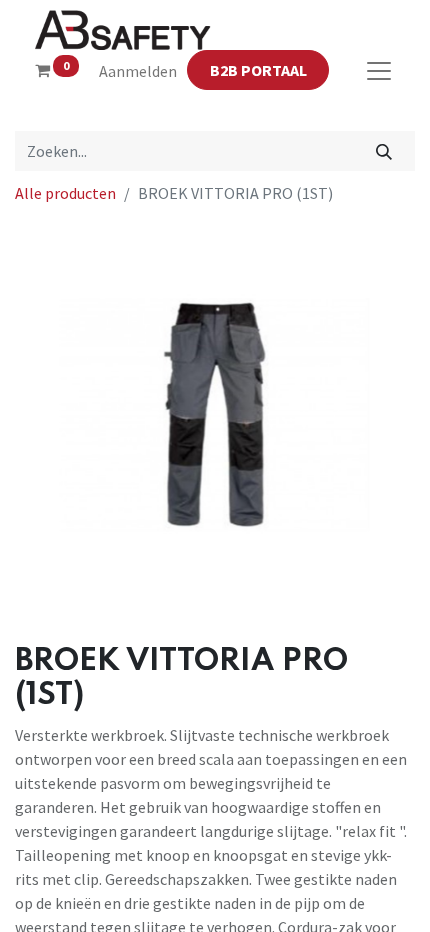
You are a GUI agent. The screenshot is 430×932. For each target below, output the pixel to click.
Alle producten (65, 193)
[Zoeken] (384, 151)
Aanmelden (138, 71)
